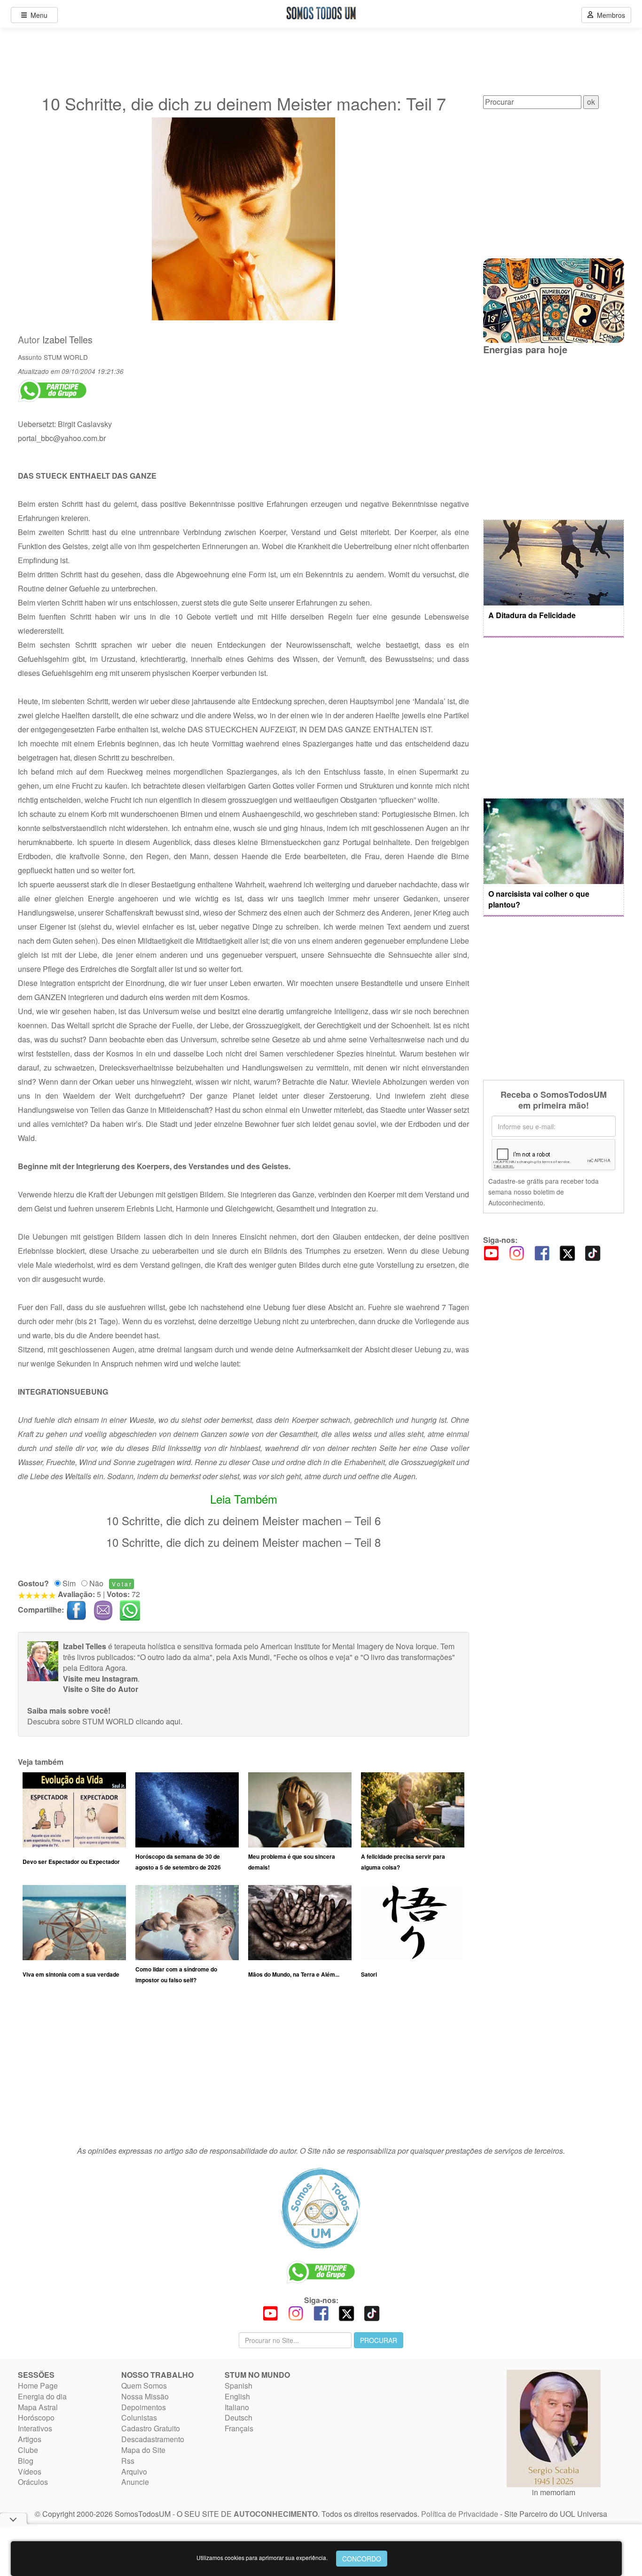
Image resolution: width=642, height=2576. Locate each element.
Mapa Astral (38, 2407)
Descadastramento (153, 2439)
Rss (128, 2461)
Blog (26, 2461)
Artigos (30, 2439)
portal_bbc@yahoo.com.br (62, 438)
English (237, 2396)
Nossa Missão (145, 2396)
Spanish (239, 2386)
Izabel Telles (67, 340)
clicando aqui (158, 1721)
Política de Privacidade (460, 2514)
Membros (609, 15)
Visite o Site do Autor (101, 1689)
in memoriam (554, 2492)
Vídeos (30, 2471)
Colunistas (139, 2417)
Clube (28, 2450)
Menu (37, 15)
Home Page (38, 2386)
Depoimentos (144, 2407)
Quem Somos (144, 2386)
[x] (567, 1253)
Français (239, 2428)
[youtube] (491, 1253)
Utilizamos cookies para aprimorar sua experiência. (262, 2557)
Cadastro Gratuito (151, 2428)
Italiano (237, 2407)
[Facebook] (542, 1253)
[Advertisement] (243, 2069)
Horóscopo (36, 2417)
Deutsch (239, 2417)
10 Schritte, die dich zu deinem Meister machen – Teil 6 (243, 1520)
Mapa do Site (143, 2450)
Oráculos (33, 2482)
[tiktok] (593, 1253)
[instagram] (517, 1253)
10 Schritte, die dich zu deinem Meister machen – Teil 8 (243, 1542)
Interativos (35, 2428)
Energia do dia (42, 2396)
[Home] (321, 2208)
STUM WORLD (66, 357)
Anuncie (135, 2482)
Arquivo (134, 2471)
